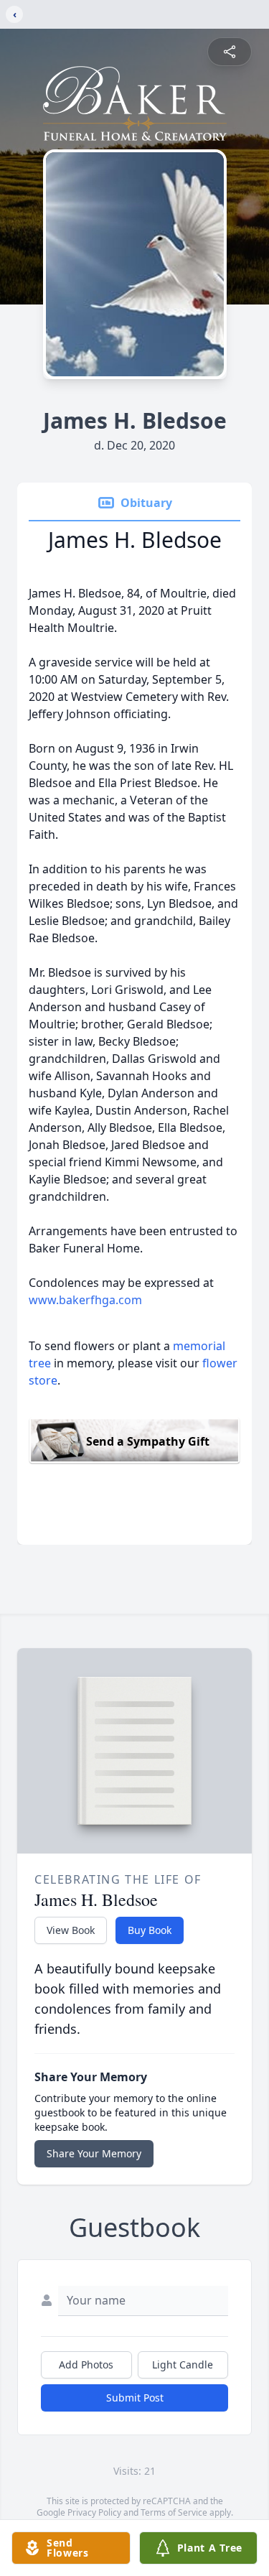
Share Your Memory (94, 2153)
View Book (71, 1930)
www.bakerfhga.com (85, 1300)
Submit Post (135, 2398)
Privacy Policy (94, 2512)
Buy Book (150, 1930)
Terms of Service (174, 2512)
